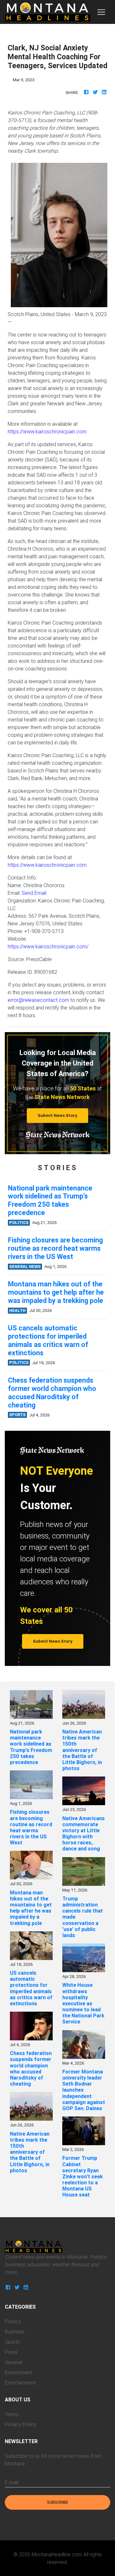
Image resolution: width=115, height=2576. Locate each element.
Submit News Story (57, 1115)
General (13, 2362)
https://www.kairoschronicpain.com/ (48, 946)
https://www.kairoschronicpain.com (47, 431)
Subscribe (57, 2502)
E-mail (11, 2482)
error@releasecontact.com (38, 1000)
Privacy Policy (21, 2424)
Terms (12, 2414)
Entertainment (20, 2383)
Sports (12, 2342)
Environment (19, 2372)
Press (11, 2352)
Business (15, 2332)
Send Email (34, 893)
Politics (13, 2321)
